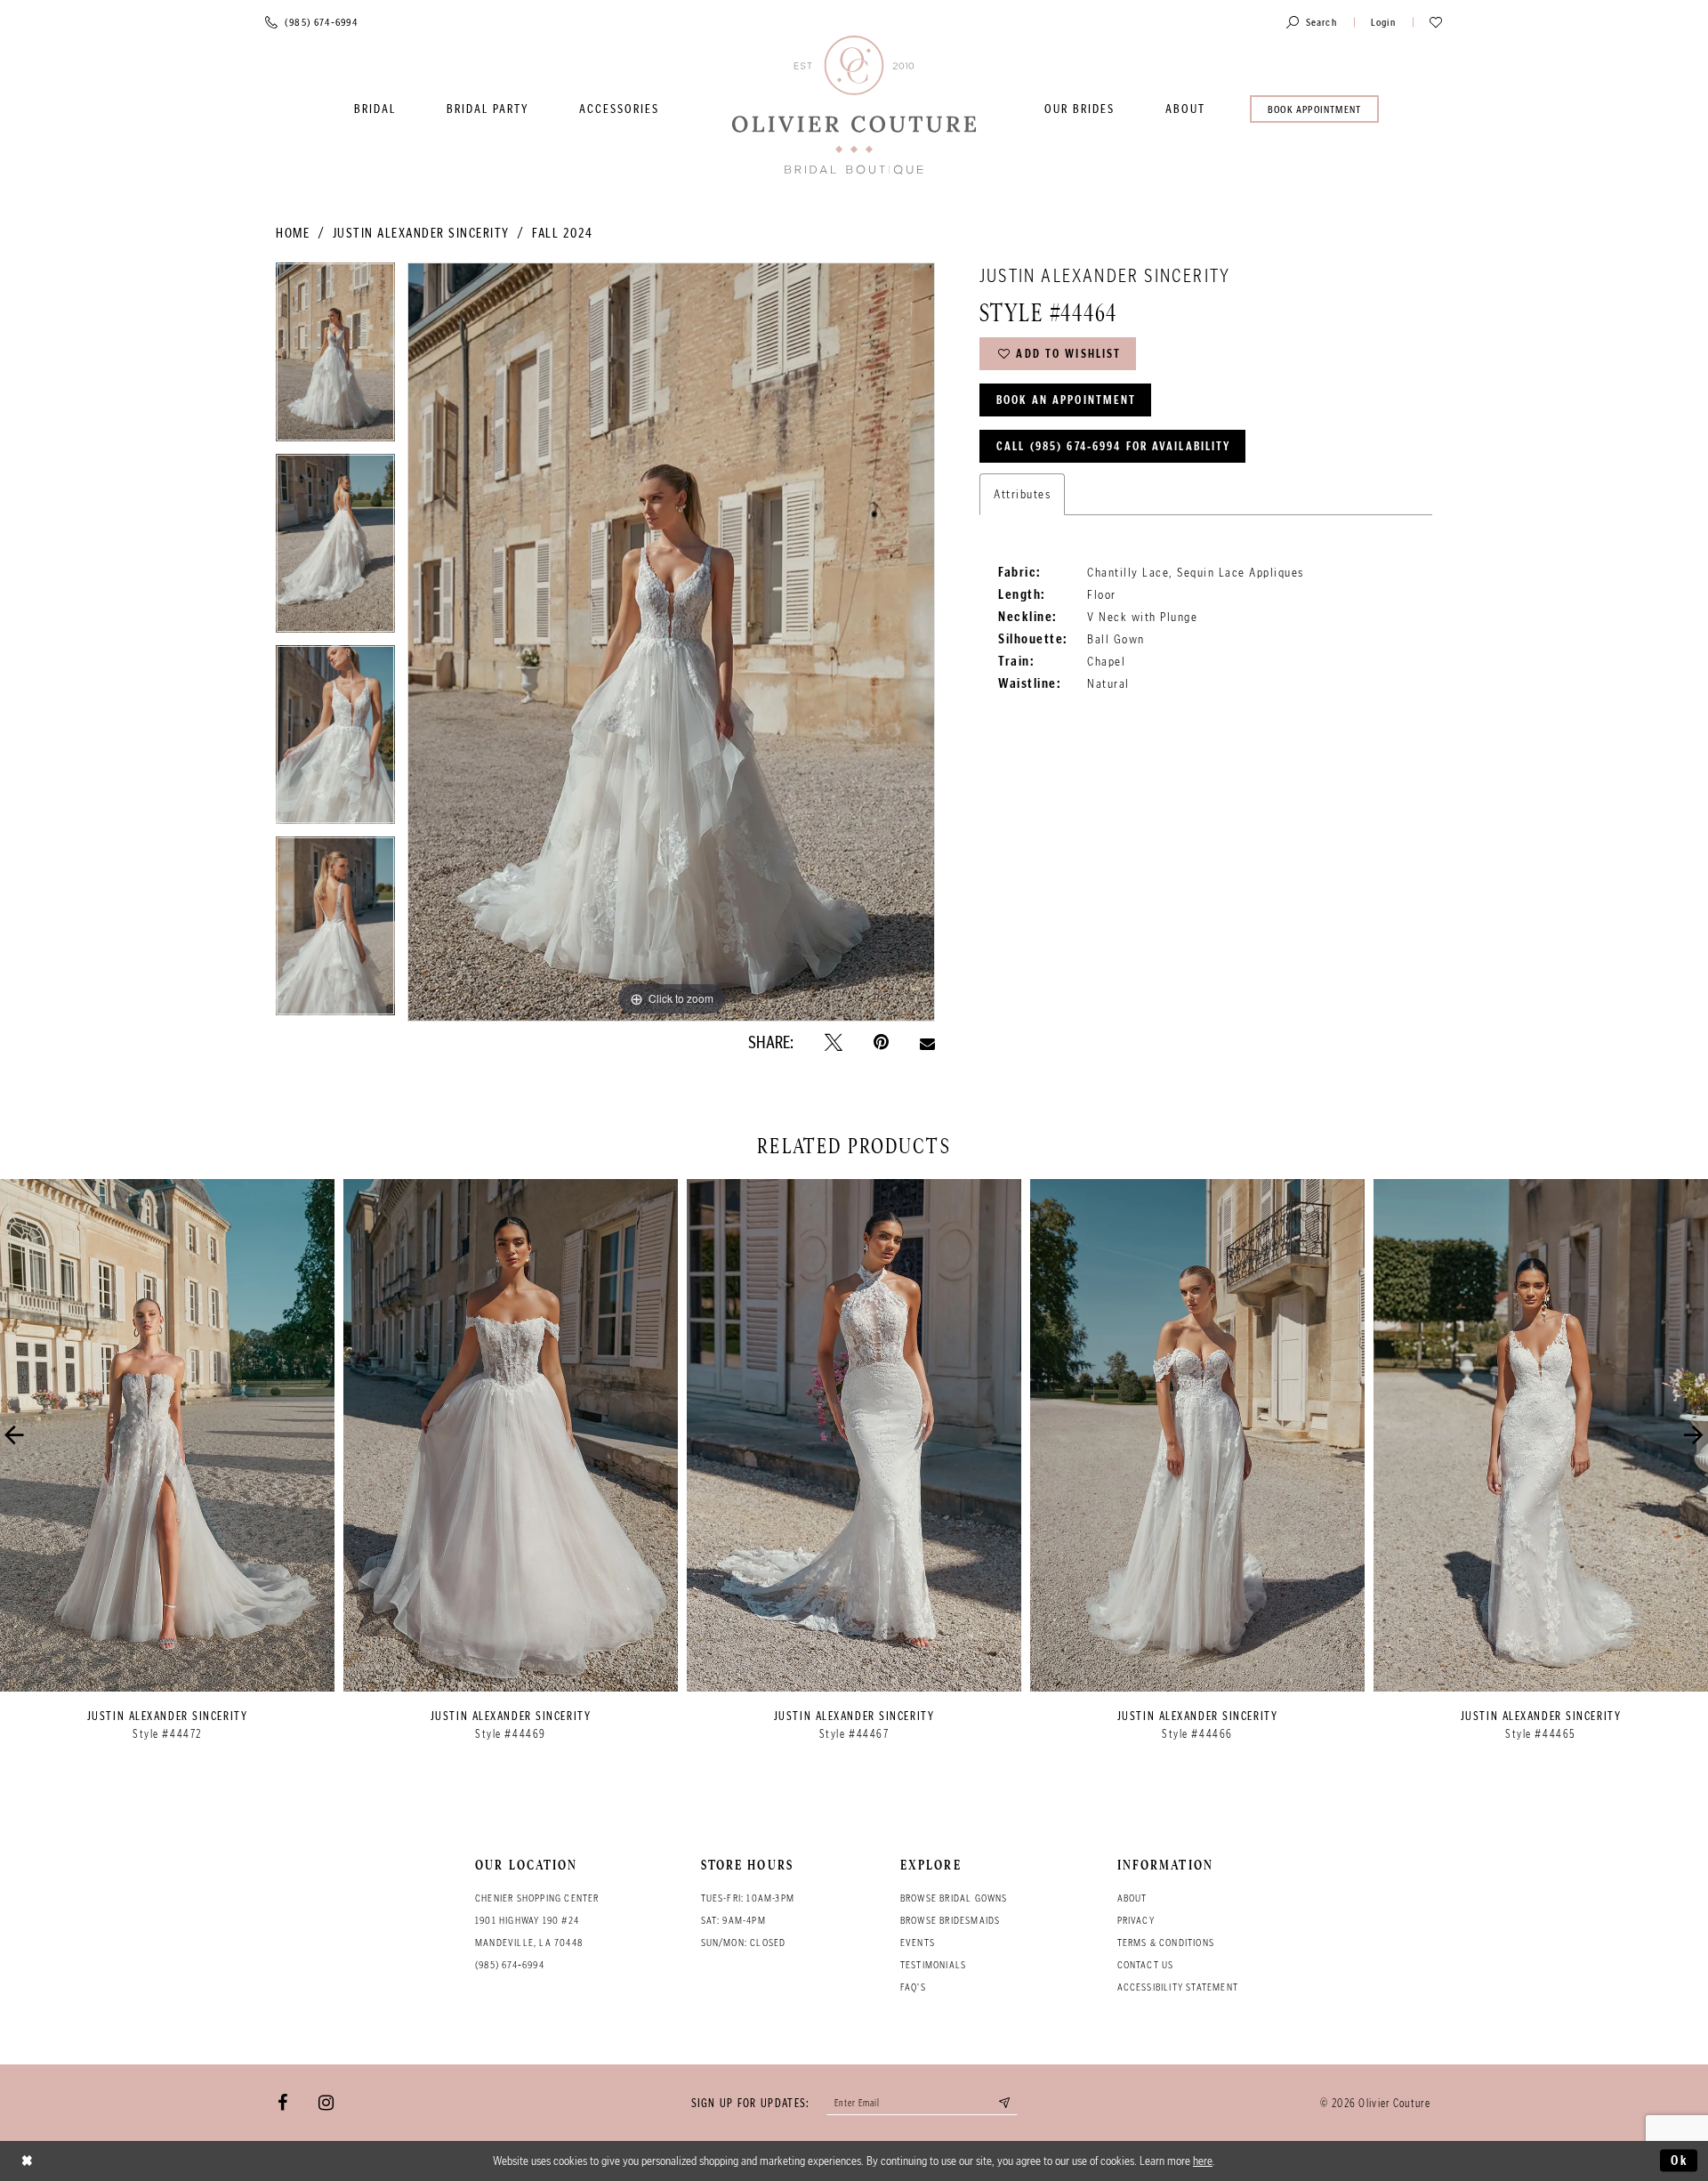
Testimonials (933, 1965)
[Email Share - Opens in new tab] (927, 1042)
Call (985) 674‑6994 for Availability (1113, 446)
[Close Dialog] (28, 2161)
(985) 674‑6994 (510, 1965)
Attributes (1022, 494)
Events (918, 1943)
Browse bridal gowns (954, 1898)
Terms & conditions (1166, 1943)
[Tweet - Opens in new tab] (834, 1043)
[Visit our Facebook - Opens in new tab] (282, 2103)
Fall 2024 (563, 233)
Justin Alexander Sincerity (421, 233)
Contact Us (1146, 1965)
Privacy (1136, 1920)
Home (293, 233)
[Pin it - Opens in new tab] (881, 1043)
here (1203, 2161)
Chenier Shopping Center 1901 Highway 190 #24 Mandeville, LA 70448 (537, 1920)
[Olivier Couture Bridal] (854, 106)
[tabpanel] (335, 358)
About (1132, 1898)
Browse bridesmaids (951, 1920)
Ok (1680, 2161)
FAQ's (913, 1987)
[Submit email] (1005, 2103)
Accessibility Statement (1178, 1987)
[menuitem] (375, 109)
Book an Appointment (1066, 400)
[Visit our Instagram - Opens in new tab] (326, 2103)
